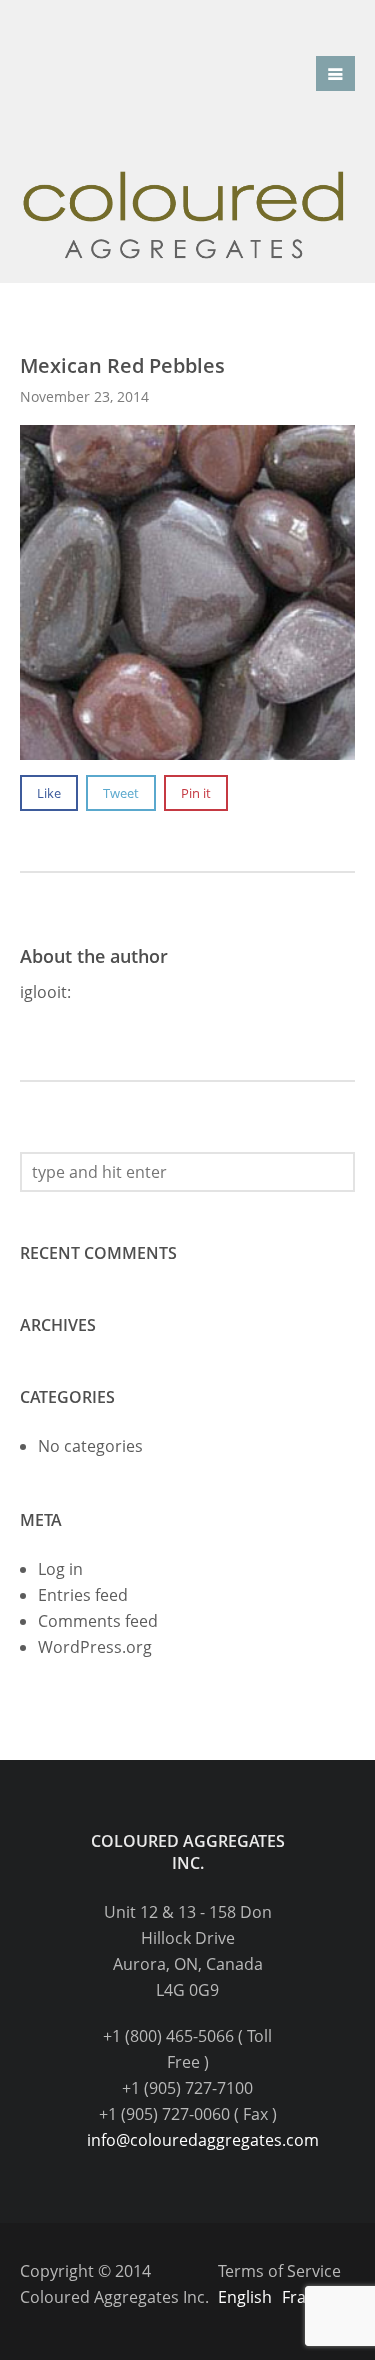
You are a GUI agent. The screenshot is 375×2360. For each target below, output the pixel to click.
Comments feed (98, 1621)
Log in (60, 1569)
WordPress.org (95, 1647)
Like (49, 793)
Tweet (121, 793)
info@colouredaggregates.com (203, 2140)
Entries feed (83, 1595)
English (245, 2297)
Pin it (196, 793)
